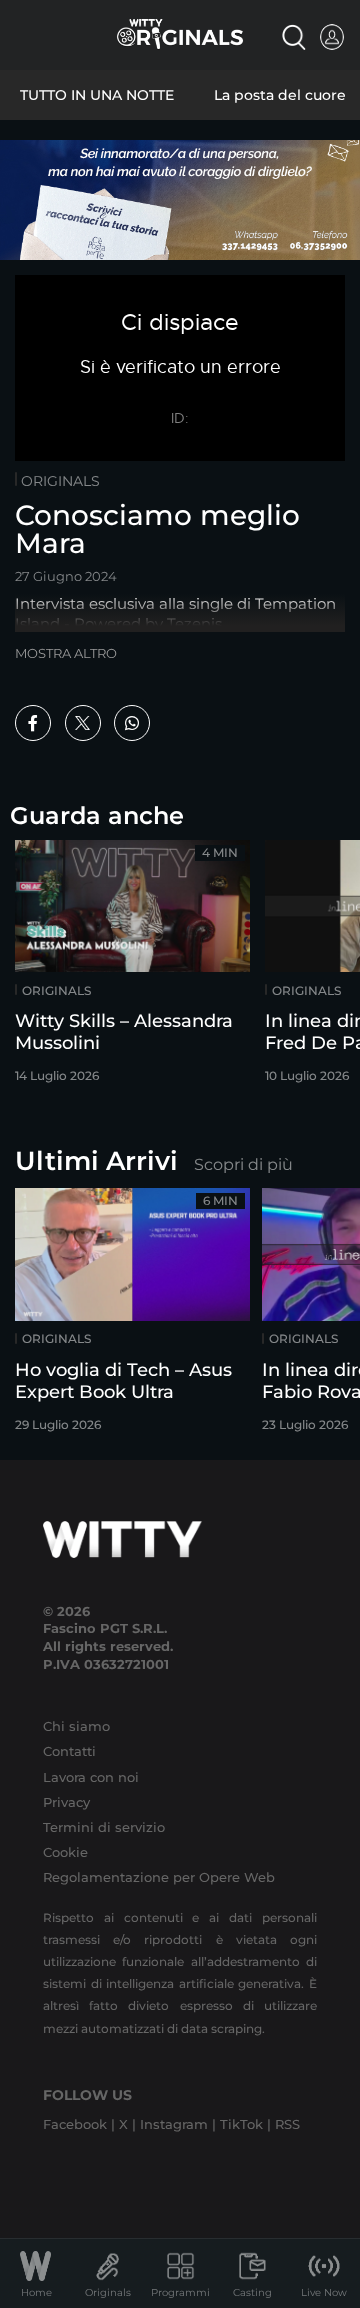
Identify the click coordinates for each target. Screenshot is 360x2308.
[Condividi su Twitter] (83, 723)
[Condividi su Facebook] (33, 723)
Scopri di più (243, 1164)
